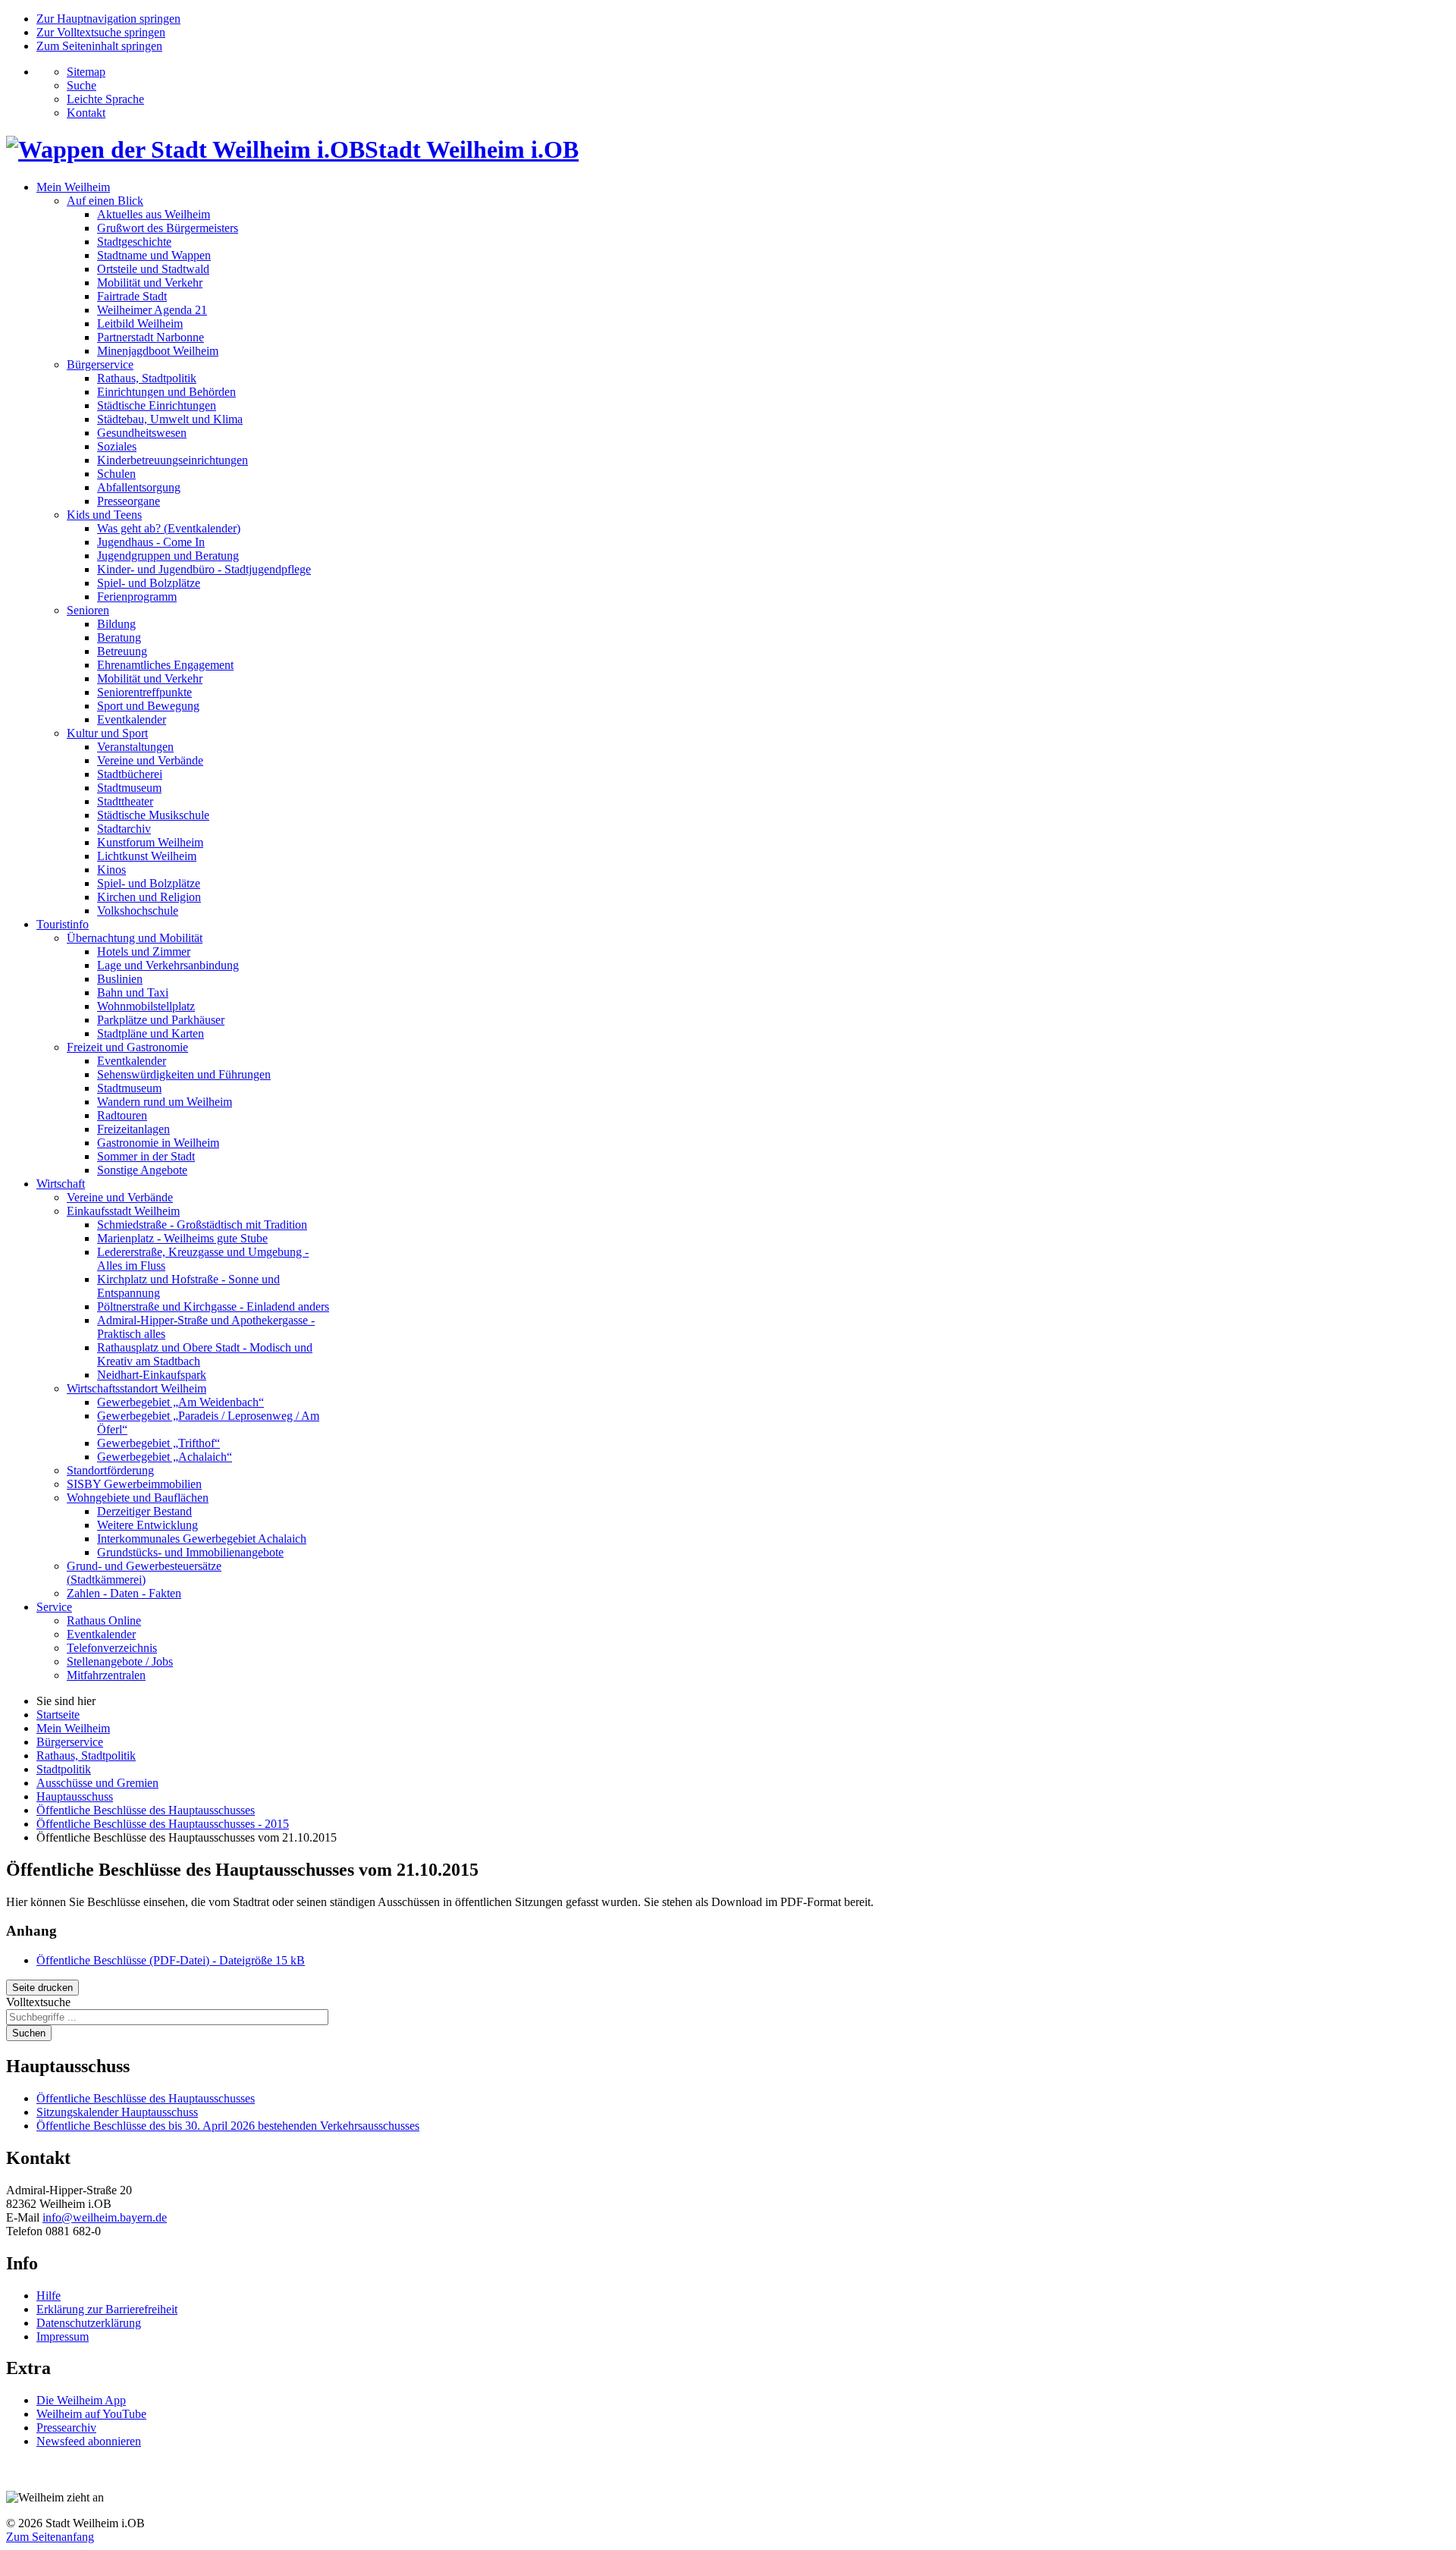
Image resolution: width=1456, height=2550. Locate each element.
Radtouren (122, 1115)
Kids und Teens (104, 515)
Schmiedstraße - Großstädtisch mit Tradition (202, 1225)
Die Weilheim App (81, 2400)
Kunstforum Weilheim (150, 842)
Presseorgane (129, 501)
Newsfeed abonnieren (89, 2441)
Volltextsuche (38, 2002)
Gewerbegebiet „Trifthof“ (158, 1443)
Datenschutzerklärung (89, 2323)
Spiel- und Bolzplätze (149, 583)
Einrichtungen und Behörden (166, 392)
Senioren (88, 610)
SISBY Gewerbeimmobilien (134, 1484)
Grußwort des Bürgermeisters (168, 228)
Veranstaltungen (135, 747)
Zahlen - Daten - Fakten (124, 1593)
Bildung (116, 624)
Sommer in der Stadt (146, 1156)
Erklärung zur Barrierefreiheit (107, 2309)
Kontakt (86, 113)
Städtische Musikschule (153, 815)
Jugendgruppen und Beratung (168, 556)
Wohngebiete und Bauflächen (138, 1498)
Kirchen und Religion (149, 897)
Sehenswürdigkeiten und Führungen (184, 1074)
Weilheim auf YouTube (91, 2414)
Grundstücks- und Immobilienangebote (190, 1552)
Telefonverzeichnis (112, 1648)
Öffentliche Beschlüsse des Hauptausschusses (146, 2098)
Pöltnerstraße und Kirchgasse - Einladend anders (213, 1306)
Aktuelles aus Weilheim (154, 214)
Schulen (116, 474)
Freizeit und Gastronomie (127, 1047)
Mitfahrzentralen (106, 1675)
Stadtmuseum (129, 788)
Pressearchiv (66, 2428)
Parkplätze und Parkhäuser (161, 1020)
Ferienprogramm (137, 597)
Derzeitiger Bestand (144, 1511)
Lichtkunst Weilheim (147, 856)
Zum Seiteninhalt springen (99, 46)
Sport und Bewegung (148, 706)
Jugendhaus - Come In (151, 542)
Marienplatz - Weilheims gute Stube (182, 1238)
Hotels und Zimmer (144, 952)
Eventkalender (132, 719)
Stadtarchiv (124, 829)
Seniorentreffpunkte (144, 692)
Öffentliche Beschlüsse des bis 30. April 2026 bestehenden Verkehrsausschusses (228, 2126)
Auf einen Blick (105, 201)
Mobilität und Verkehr (150, 283)
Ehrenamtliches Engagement (165, 665)
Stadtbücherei (130, 774)
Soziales (117, 446)
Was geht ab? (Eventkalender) (169, 528)
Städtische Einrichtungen (157, 405)
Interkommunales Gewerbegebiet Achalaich (202, 1539)
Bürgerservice (100, 364)
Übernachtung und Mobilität (135, 938)
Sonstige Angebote (142, 1170)
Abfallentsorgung (139, 487)
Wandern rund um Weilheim (165, 1102)
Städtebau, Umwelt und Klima (170, 419)
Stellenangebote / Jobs (120, 1661)
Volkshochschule (138, 911)
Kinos (111, 870)
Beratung (119, 637)
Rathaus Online (104, 1620)
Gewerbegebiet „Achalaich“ (165, 1457)
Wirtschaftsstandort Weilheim (136, 1388)
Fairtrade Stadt (132, 296)
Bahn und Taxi (133, 992)
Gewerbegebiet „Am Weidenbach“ (180, 1402)
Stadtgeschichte (134, 242)
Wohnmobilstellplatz (146, 1006)
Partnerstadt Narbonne (151, 337)
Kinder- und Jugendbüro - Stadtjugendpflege (204, 569)
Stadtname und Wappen (154, 255)
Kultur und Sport (107, 733)
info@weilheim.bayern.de (105, 2217)
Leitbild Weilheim (140, 323)
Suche (82, 85)
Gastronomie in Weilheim (158, 1143)
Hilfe (49, 2296)
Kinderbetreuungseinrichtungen (173, 460)
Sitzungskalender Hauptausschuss (117, 2112)
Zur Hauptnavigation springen (108, 19)
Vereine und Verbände (150, 760)
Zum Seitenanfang (50, 2537)
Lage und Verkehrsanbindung (168, 965)
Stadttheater (125, 801)
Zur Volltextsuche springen (101, 32)
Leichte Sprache (105, 99)
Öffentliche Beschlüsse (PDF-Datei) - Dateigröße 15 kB (171, 1960)
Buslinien (120, 979)
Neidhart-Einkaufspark (152, 1375)
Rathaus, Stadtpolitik (147, 378)
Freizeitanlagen (133, 1129)
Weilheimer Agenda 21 (152, 310)
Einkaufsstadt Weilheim (123, 1211)
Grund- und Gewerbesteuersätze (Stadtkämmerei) (144, 1573)
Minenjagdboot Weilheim (158, 351)
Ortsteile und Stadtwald (153, 269)
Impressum (63, 2336)
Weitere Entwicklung (147, 1525)
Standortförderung (110, 1470)
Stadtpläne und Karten (151, 1033)
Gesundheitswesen (142, 433)
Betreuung (122, 651)
